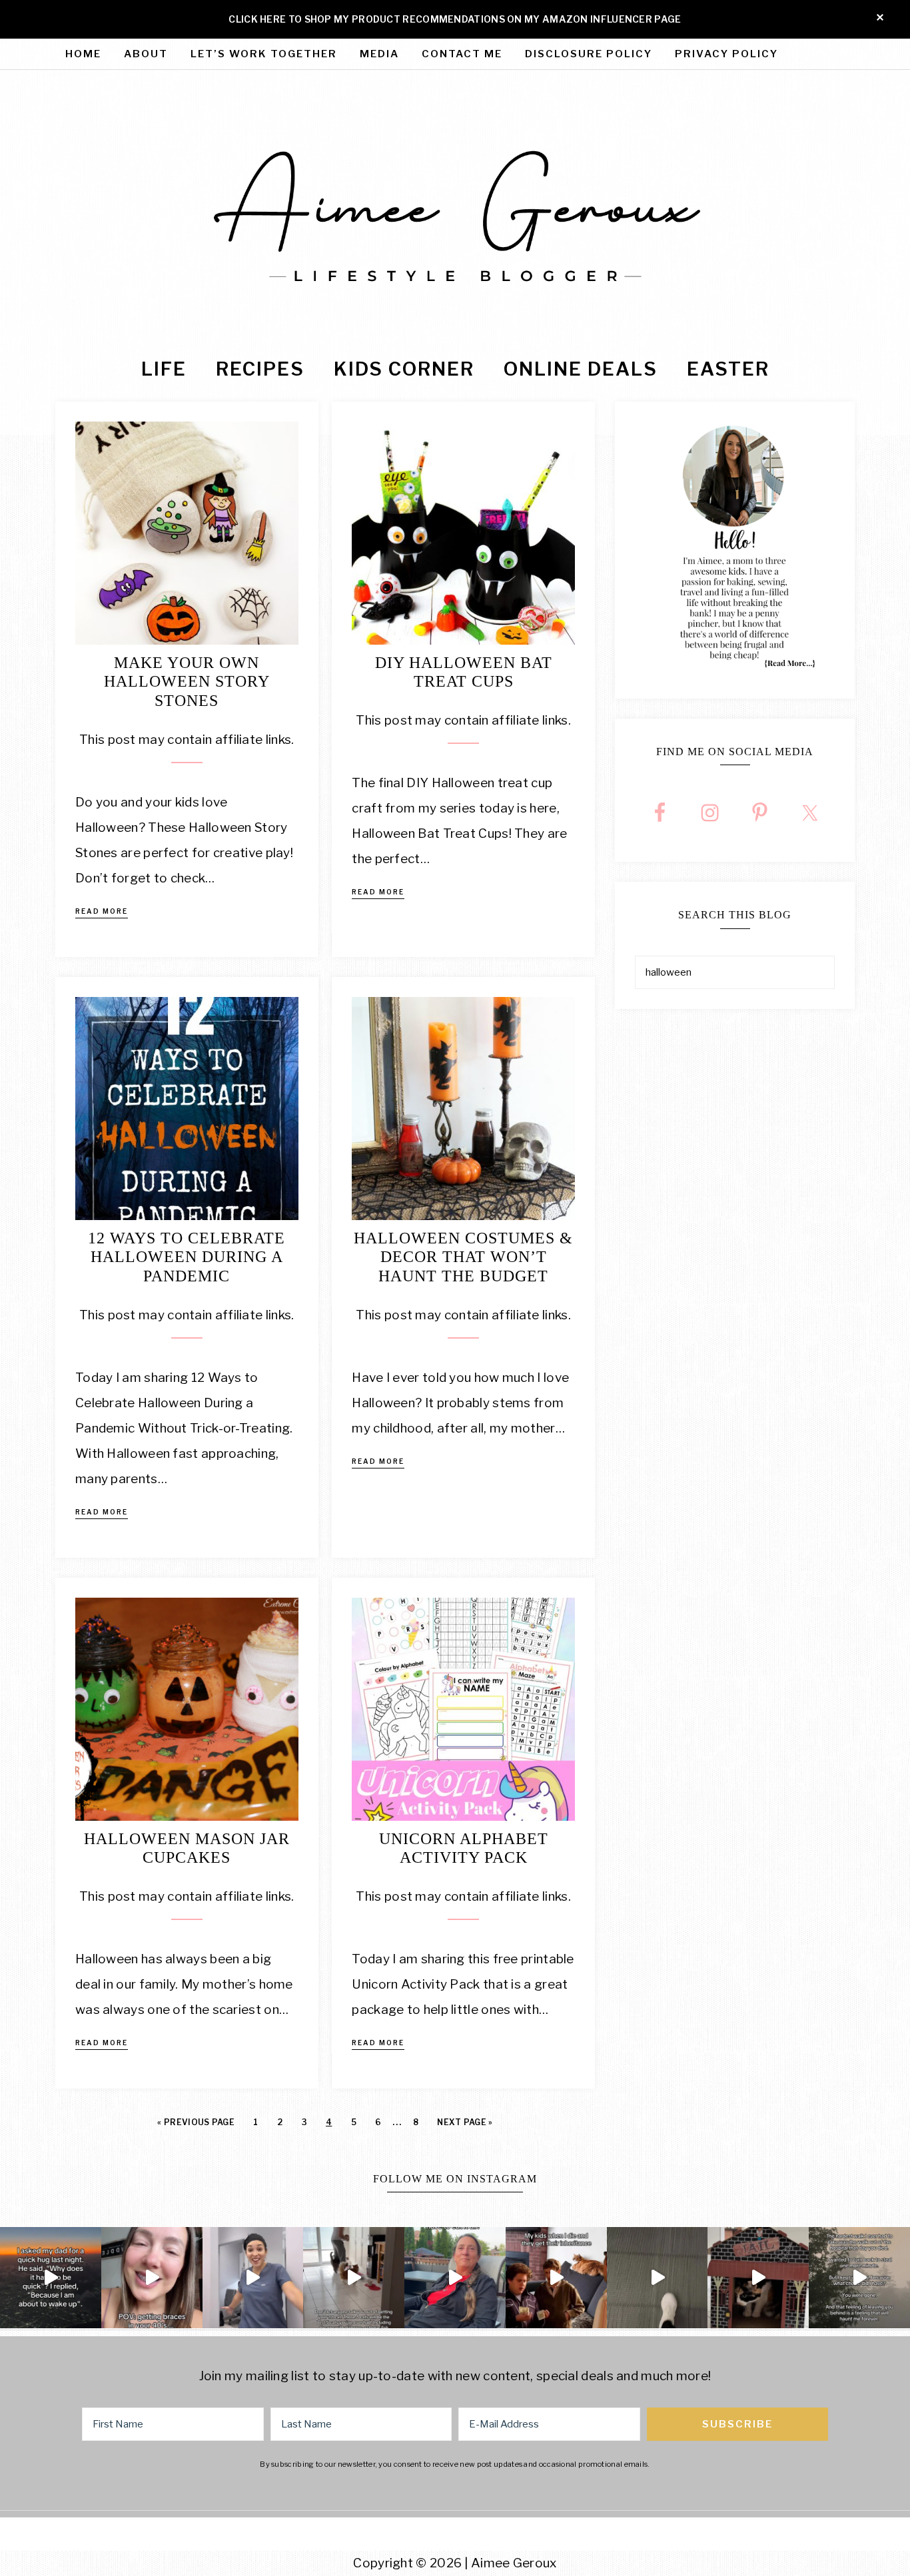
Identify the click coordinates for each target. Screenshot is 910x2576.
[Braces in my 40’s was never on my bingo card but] (152, 2278)
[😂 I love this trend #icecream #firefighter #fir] (455, 2278)
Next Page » (465, 2122)
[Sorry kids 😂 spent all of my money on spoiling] (556, 2278)
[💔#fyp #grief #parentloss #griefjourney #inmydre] (51, 2278)
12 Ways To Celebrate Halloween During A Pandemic (187, 1257)
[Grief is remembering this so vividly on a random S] (859, 2278)
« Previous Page (196, 2122)
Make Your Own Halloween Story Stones (187, 682)
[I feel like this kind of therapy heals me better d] (658, 2278)
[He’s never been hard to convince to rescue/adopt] (354, 2278)
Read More (102, 911)
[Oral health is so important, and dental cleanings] (253, 2278)
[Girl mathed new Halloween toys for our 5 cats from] (758, 2278)
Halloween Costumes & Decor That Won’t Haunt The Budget (463, 1257)
